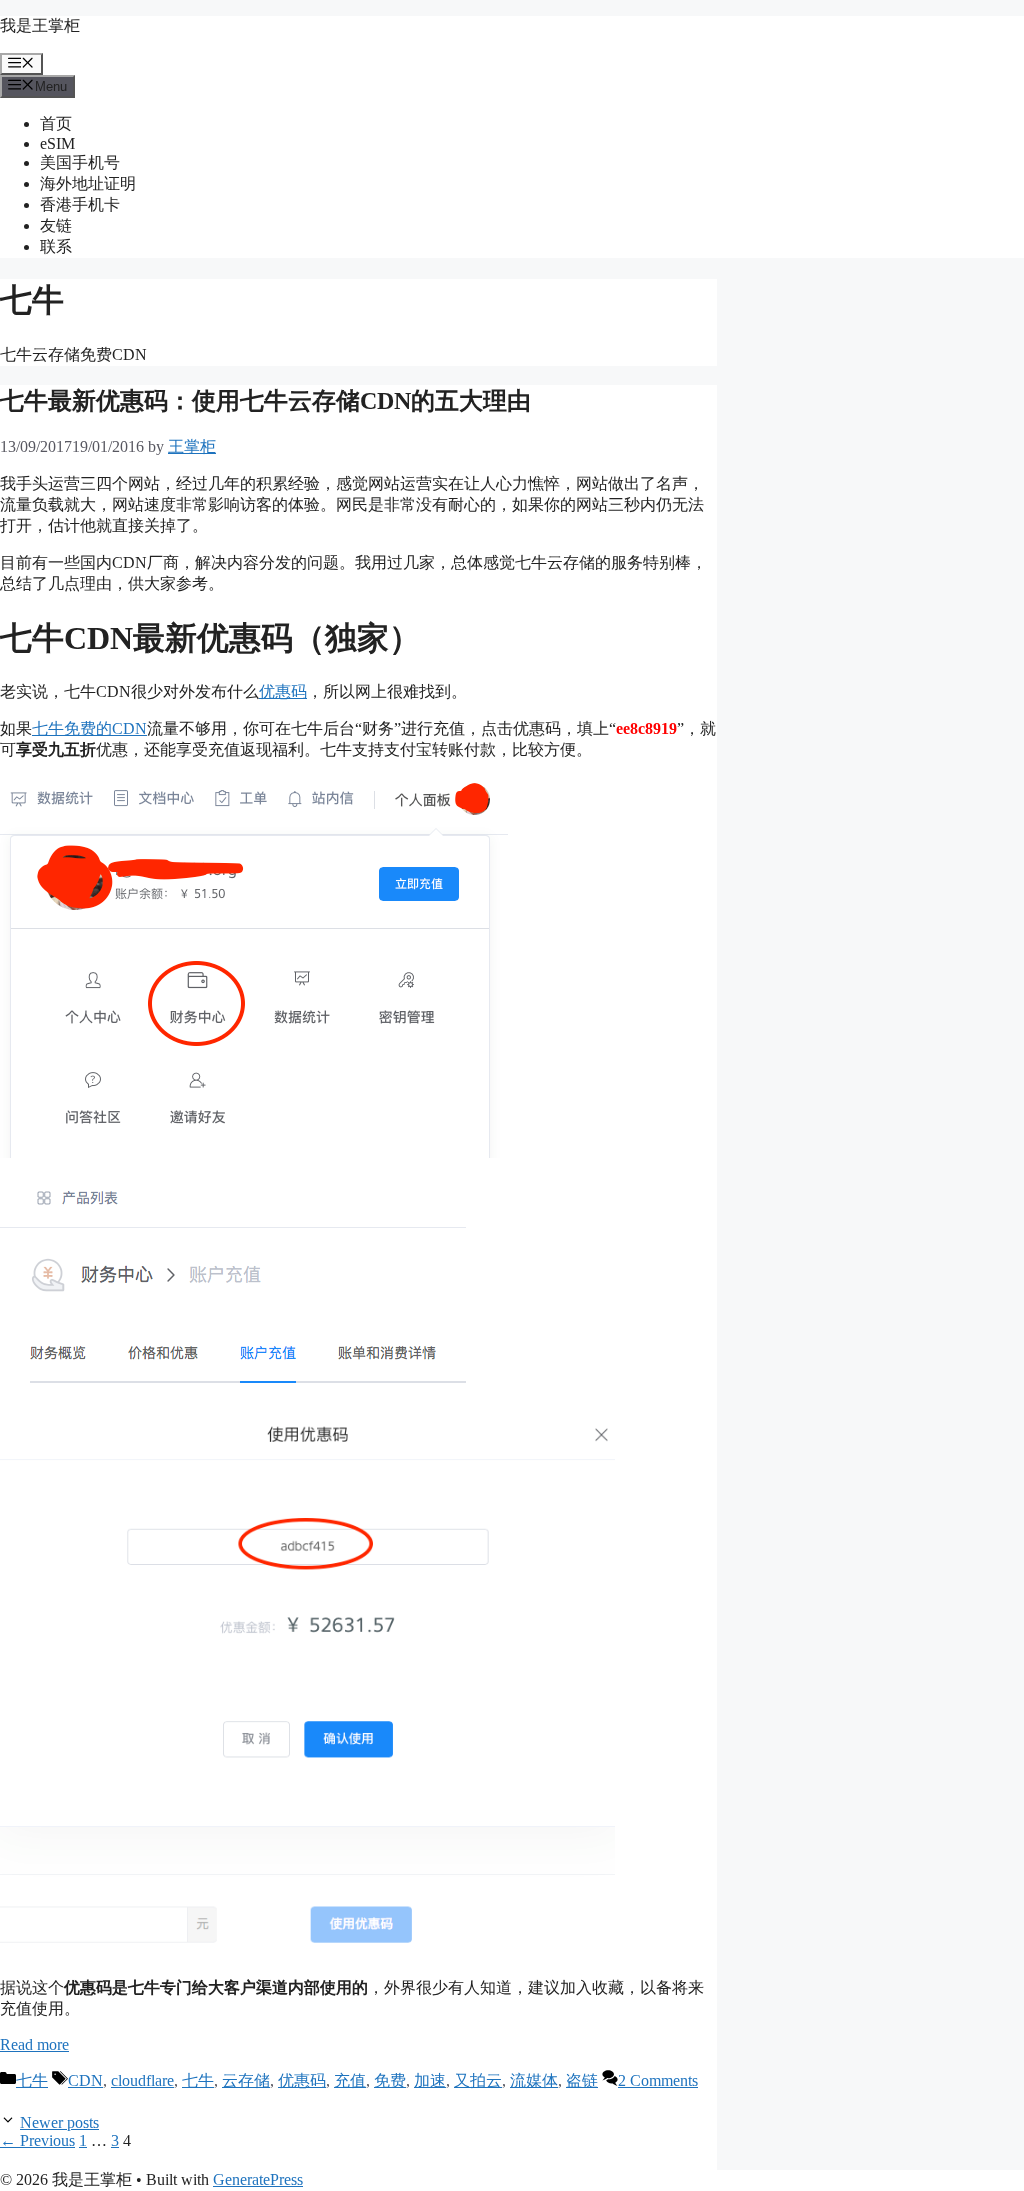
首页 (56, 123)
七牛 (32, 2080)
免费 (390, 2080)
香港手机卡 (80, 204)
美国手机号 (80, 162)
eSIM (57, 143)
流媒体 (534, 2080)
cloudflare (142, 2080)
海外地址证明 (88, 183)
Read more (34, 2044)
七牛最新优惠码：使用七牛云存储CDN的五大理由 (265, 401)
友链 (56, 225)
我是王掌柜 (40, 25)
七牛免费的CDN (89, 728)
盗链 (582, 2080)
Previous (37, 2140)
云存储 (246, 2080)
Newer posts (59, 2122)
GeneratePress (258, 2179)
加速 (430, 2080)
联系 (56, 246)
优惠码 (283, 691)
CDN (85, 2080)
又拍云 (478, 2080)
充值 (350, 2080)
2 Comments (658, 2080)
